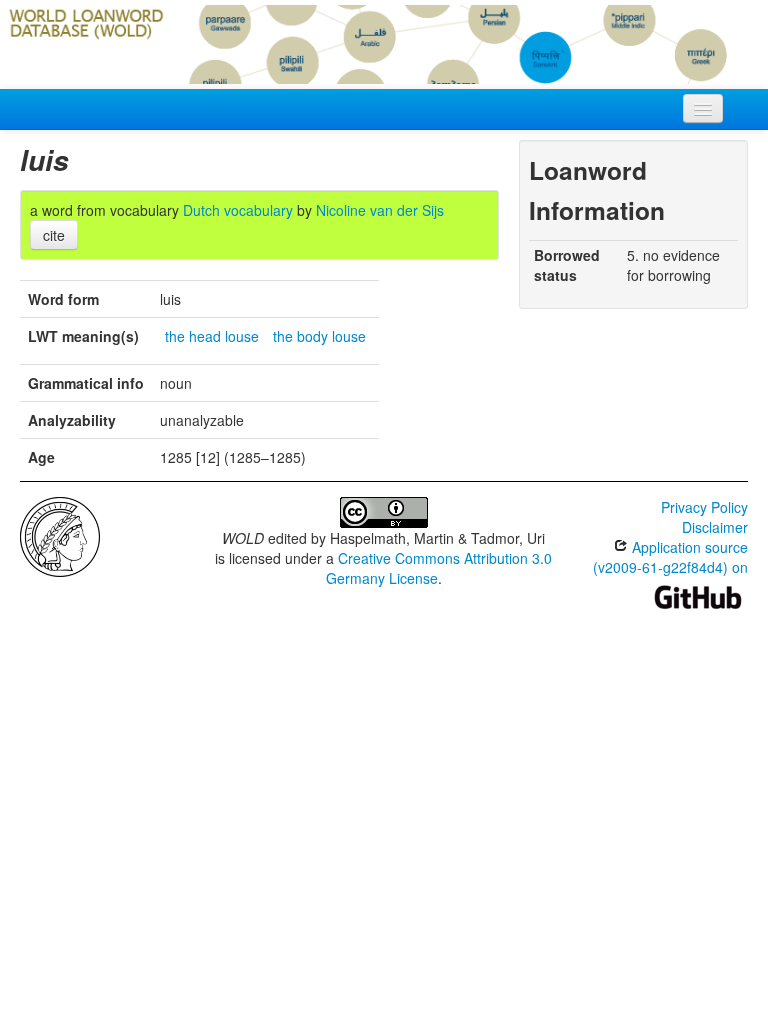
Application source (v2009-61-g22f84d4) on (670, 557)
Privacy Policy (704, 507)
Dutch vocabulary (238, 210)
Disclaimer (715, 527)
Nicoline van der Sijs (380, 210)
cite (54, 235)
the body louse (319, 336)
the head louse (212, 336)
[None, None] (60, 535)
